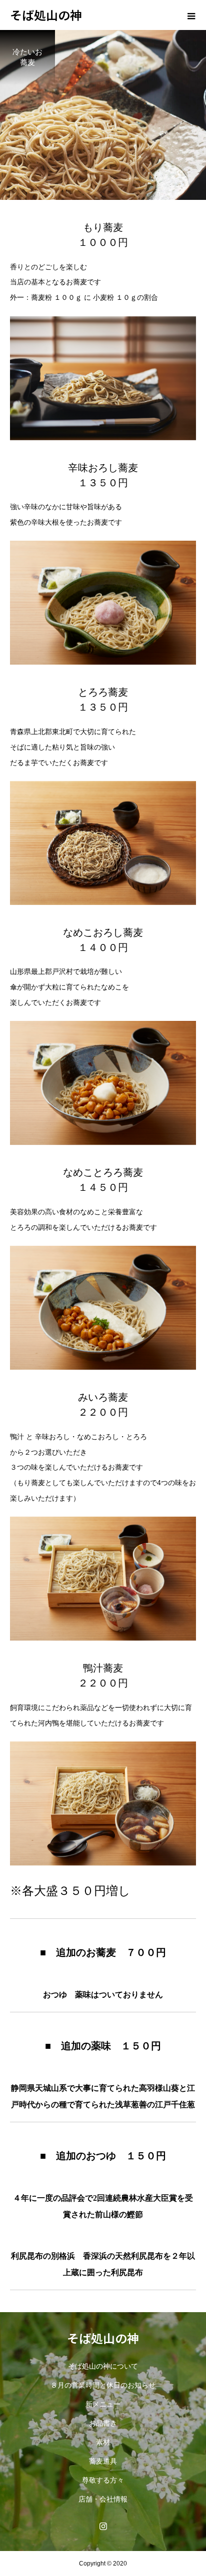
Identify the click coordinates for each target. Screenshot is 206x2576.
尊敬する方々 (103, 2480)
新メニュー (103, 2404)
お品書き (103, 2423)
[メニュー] (191, 15)
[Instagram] (103, 2526)
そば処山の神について (103, 2366)
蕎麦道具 (103, 2461)
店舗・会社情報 (103, 2499)
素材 (103, 2442)
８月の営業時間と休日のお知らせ (103, 2385)
